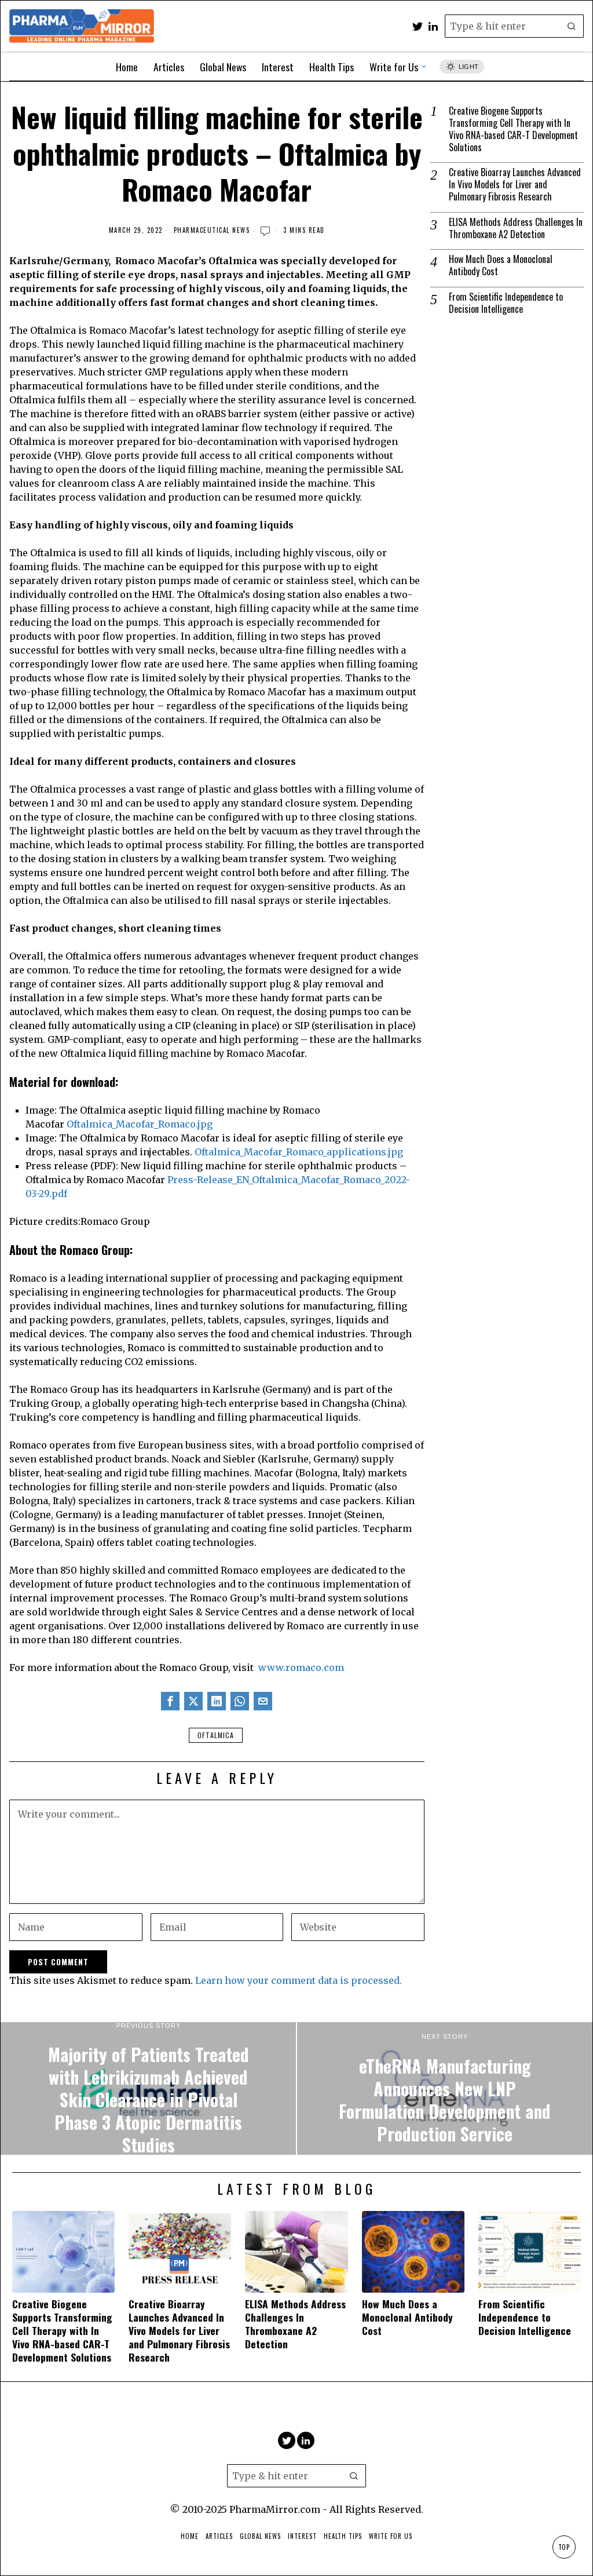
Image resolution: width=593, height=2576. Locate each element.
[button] (572, 26)
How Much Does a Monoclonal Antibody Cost (501, 265)
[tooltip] (418, 26)
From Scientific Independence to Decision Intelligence (506, 303)
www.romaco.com (301, 1668)
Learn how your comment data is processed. (299, 1980)
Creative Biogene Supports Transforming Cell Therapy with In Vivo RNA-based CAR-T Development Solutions (513, 129)
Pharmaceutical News (212, 230)
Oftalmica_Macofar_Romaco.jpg (140, 1124)
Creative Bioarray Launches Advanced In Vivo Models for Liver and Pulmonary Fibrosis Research (515, 184)
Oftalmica (216, 1735)
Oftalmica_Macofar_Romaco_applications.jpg (299, 1152)
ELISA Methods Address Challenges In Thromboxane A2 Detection (516, 228)
